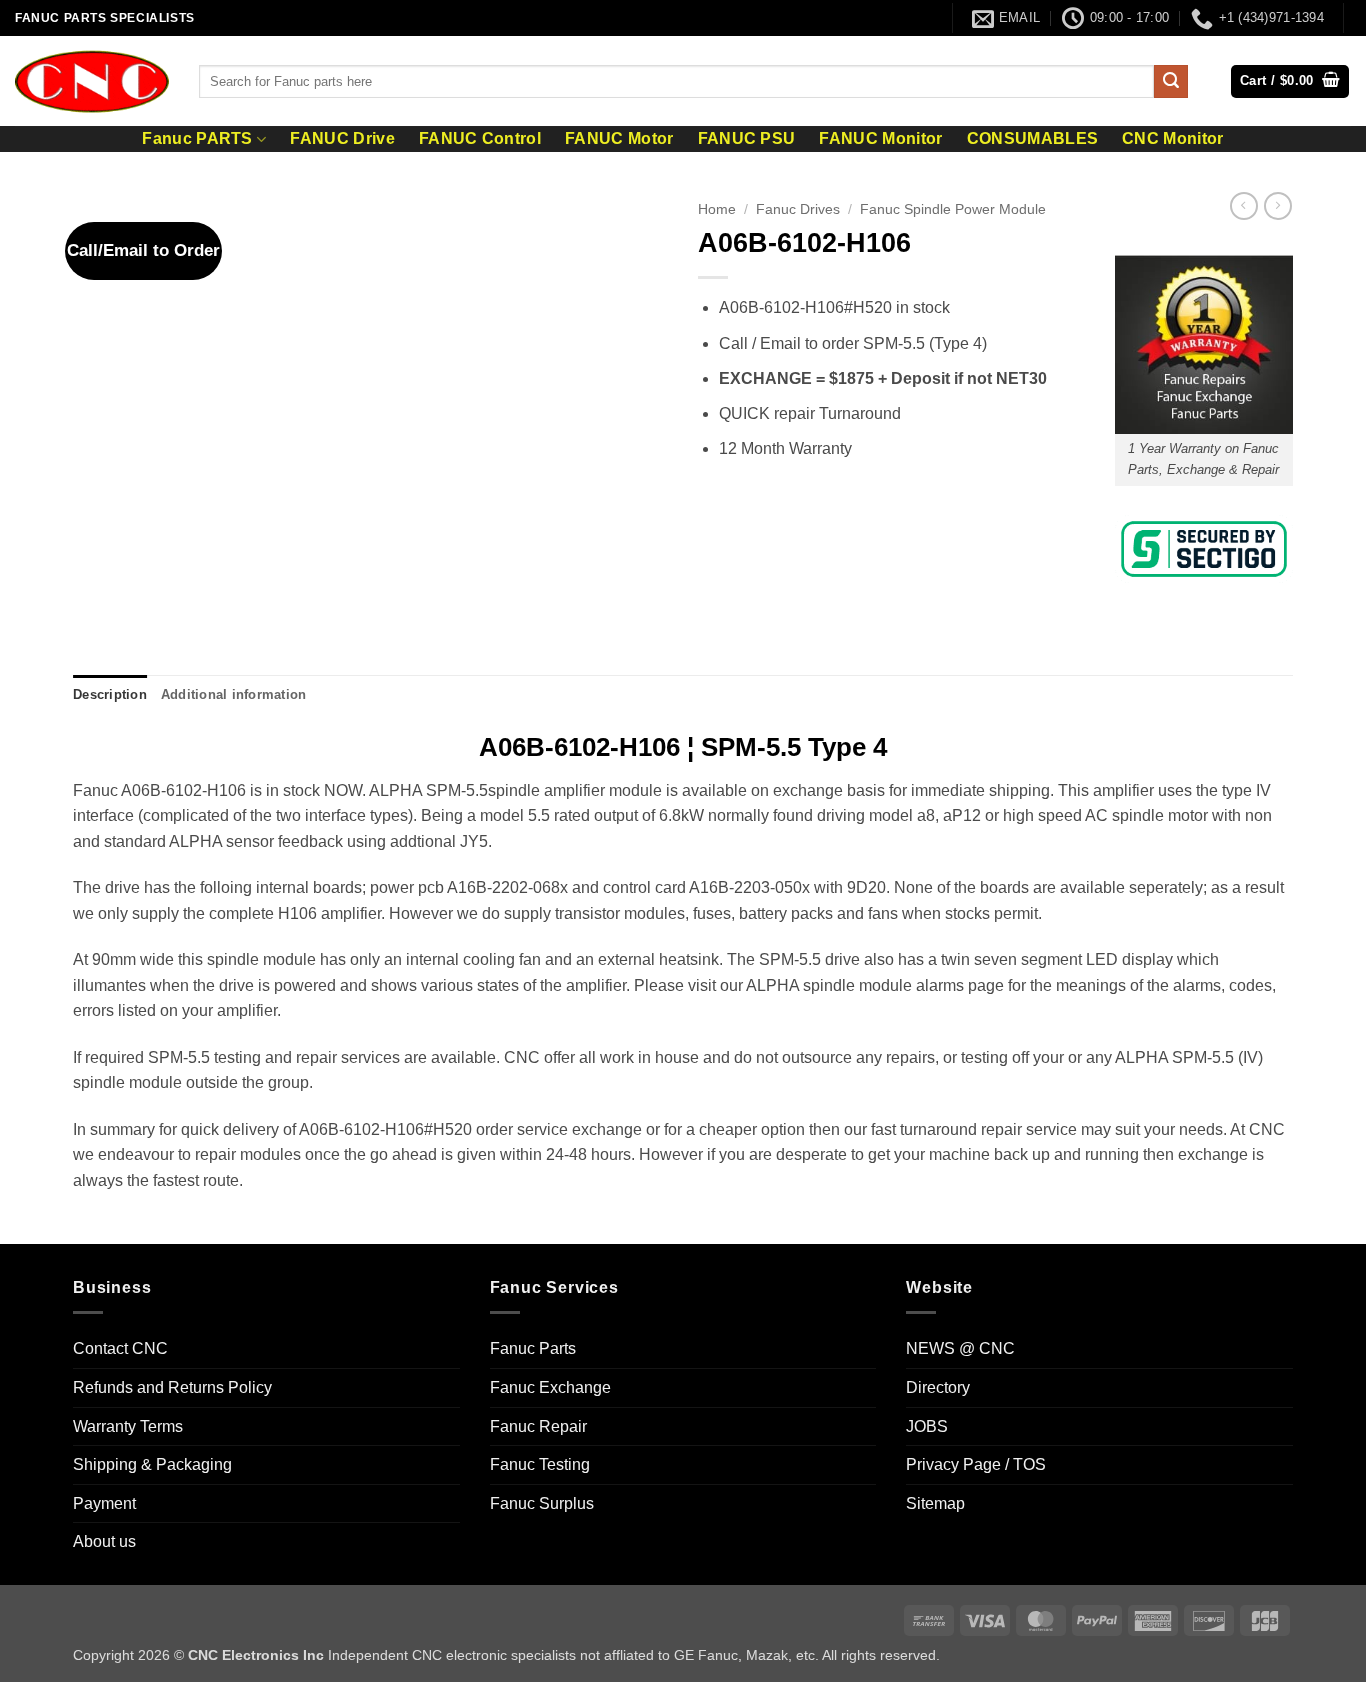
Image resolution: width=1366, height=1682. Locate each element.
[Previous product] (1278, 206)
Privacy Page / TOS (976, 1464)
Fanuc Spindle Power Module (953, 209)
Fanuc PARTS (197, 138)
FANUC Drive (342, 139)
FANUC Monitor (880, 139)
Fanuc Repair (538, 1426)
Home (717, 209)
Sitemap (935, 1503)
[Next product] (1244, 206)
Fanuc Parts (533, 1348)
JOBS (927, 1426)
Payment (104, 1503)
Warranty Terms (128, 1426)
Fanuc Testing (540, 1464)
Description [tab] (110, 694)
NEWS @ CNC (960, 1348)
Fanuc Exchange (550, 1387)
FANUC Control (480, 139)
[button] (1290, 81)
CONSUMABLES (1033, 139)
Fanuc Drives (798, 209)
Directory (938, 1387)
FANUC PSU (747, 139)
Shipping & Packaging (152, 1464)
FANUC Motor (619, 139)
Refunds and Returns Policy (172, 1387)
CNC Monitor (1173, 139)
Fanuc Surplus (542, 1503)
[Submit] (1171, 82)
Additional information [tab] (234, 694)
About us (104, 1541)
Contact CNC (120, 1348)
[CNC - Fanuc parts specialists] (92, 81)
